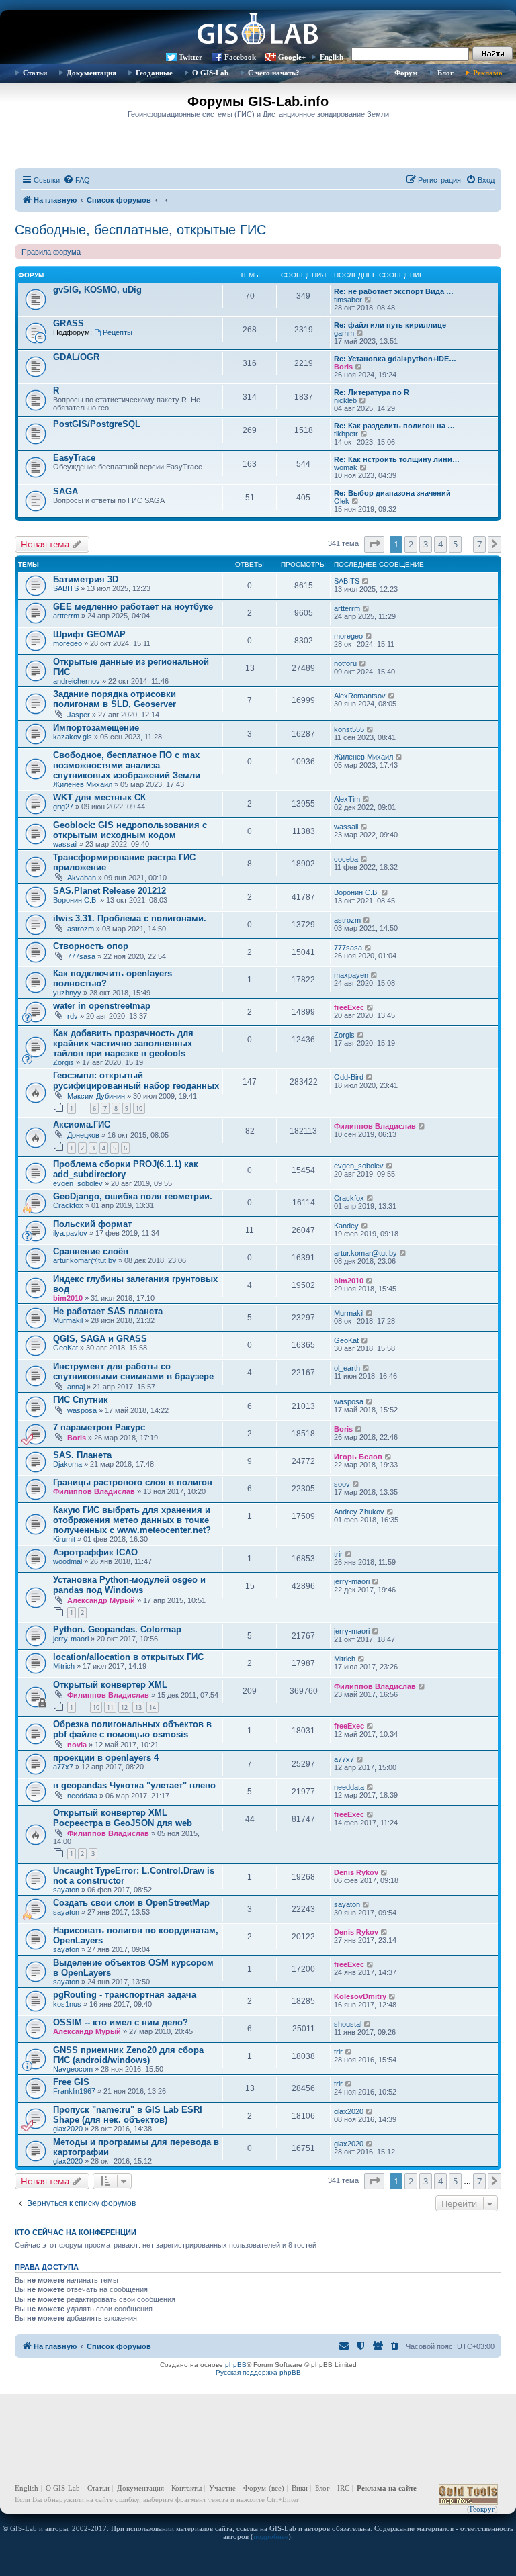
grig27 (63, 807)
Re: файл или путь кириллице (390, 325)
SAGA (66, 491)
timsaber (348, 300)
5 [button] (455, 544)
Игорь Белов (358, 1457)
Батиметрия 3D (86, 579)
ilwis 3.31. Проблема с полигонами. (130, 918)
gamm (344, 333)
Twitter (190, 57)
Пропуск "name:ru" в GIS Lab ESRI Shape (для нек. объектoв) (128, 2115)
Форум (406, 73)
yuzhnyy (67, 993)
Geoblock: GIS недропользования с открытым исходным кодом (130, 830)
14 (153, 1707)
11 (110, 1707)
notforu (345, 663)
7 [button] (479, 544)
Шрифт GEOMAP (89, 634)
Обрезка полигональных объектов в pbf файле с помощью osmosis (132, 1729)
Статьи (35, 73)
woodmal (68, 1561)
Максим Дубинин (96, 1096)
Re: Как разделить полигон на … (394, 426)
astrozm (81, 929)
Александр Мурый (101, 1600)
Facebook (240, 57)
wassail (65, 844)
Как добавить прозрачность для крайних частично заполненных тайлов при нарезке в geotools (123, 1043)
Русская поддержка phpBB (258, 2372)
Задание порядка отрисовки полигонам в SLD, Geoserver (115, 699)
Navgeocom (73, 2069)
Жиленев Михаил (83, 784)
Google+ (292, 57)
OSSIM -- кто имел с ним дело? (121, 2022)
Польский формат (92, 1224)
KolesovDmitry (360, 1996)
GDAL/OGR (76, 357)
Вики (300, 2488)
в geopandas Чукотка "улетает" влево (134, 1785)
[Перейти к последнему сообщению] (366, 581)
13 (138, 1707)
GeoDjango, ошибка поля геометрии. (133, 1196)
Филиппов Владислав (375, 1126)
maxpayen (351, 975)
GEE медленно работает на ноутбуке (133, 607)
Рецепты (118, 332)
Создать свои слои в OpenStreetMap (131, 1903)
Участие (222, 2488)
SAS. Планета (82, 1455)
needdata (82, 1796)
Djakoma (68, 1464)
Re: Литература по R (372, 392)
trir (338, 1554)
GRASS (69, 323)
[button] (374, 544)
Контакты (186, 2488)
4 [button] (440, 544)
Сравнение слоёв (91, 1251)
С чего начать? (274, 73)
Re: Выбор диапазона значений (392, 493)
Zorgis (63, 1062)
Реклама (488, 73)
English (332, 57)
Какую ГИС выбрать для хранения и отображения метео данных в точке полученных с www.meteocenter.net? (132, 1520)
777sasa (81, 956)
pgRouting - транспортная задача (125, 1995)
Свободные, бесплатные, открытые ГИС (140, 230)
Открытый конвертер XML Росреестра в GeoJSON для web (123, 1818)
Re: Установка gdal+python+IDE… (395, 359)
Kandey (346, 1226)
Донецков (83, 1135)
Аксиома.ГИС (82, 1124)
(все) (276, 2488)
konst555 (349, 729)
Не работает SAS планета (108, 1311)
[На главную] (258, 30)
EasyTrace (74, 458)
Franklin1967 (74, 2091)
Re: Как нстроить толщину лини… (397, 459)
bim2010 (68, 1298)
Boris (343, 367)
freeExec (349, 1007)
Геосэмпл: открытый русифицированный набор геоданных (136, 1080)
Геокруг (482, 2509)
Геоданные (154, 73)
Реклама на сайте (387, 2488)
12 (124, 1707)
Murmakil (68, 1320)
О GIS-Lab (210, 73)
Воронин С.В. (76, 900)
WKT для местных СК (99, 797)
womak (346, 467)
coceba (346, 859)
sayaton (66, 1890)
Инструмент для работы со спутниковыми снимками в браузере (133, 1371)
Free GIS (71, 2082)
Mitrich (64, 1666)
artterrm (66, 616)
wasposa (82, 1410)
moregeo (68, 643)
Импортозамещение (96, 728)
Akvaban (82, 878)
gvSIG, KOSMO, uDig (97, 290)
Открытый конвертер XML (110, 1685)
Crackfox (68, 1205)
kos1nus (67, 2004)
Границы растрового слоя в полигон (133, 1482)
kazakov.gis (73, 737)
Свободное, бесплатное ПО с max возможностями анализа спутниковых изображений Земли (127, 765)
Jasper (79, 715)
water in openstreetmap (102, 1006)
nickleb (345, 400)
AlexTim (347, 799)
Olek (342, 501)
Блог (445, 73)
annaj (76, 1387)
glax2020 (68, 2129)
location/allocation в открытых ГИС (128, 1657)
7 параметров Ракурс (99, 1427)
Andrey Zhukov (359, 1512)
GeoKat (66, 1348)
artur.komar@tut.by (85, 1260)
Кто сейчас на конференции (76, 2232)
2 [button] (411, 544)
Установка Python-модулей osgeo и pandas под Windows (129, 1585)
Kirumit (64, 1539)
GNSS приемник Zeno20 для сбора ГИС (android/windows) (128, 2055)
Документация (91, 73)
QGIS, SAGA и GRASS (100, 1339)
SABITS (66, 588)
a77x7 (63, 1767)
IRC (343, 2488)
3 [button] (426, 544)
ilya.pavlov (70, 1233)
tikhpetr (346, 434)
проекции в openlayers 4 (106, 1758)
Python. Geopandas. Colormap (117, 1629)
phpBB (236, 2365)
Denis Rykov (356, 1872)
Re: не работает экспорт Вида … (394, 291)
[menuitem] (77, 180)
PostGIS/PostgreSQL (97, 424)
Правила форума (51, 252)
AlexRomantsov (360, 696)
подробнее (271, 2536)
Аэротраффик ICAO (95, 1552)
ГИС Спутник (81, 1400)
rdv (73, 1016)
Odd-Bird (349, 1077)
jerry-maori (352, 1581)
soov (342, 1484)
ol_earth (347, 1368)
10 (139, 1108)
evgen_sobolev (78, 1183)
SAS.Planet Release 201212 (110, 891)
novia (77, 1745)
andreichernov (77, 681)
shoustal (348, 2024)
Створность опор (91, 946)
